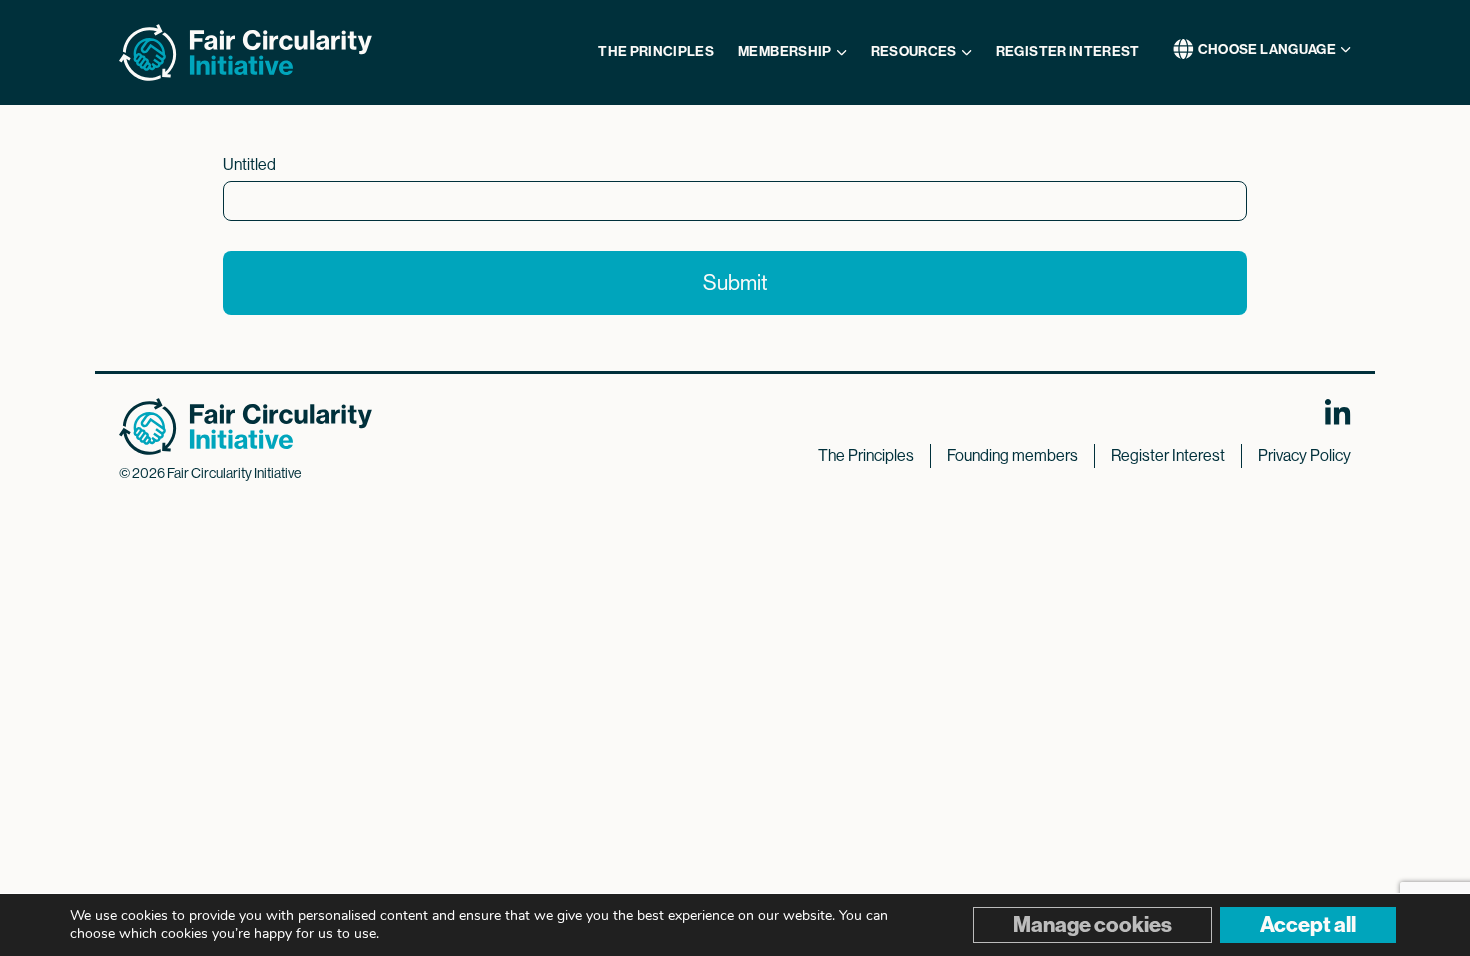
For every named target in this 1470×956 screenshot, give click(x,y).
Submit (735, 282)
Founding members (1012, 455)
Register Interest (1168, 455)
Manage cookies (1092, 925)
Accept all (1308, 925)
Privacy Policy (1304, 455)
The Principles (866, 455)
